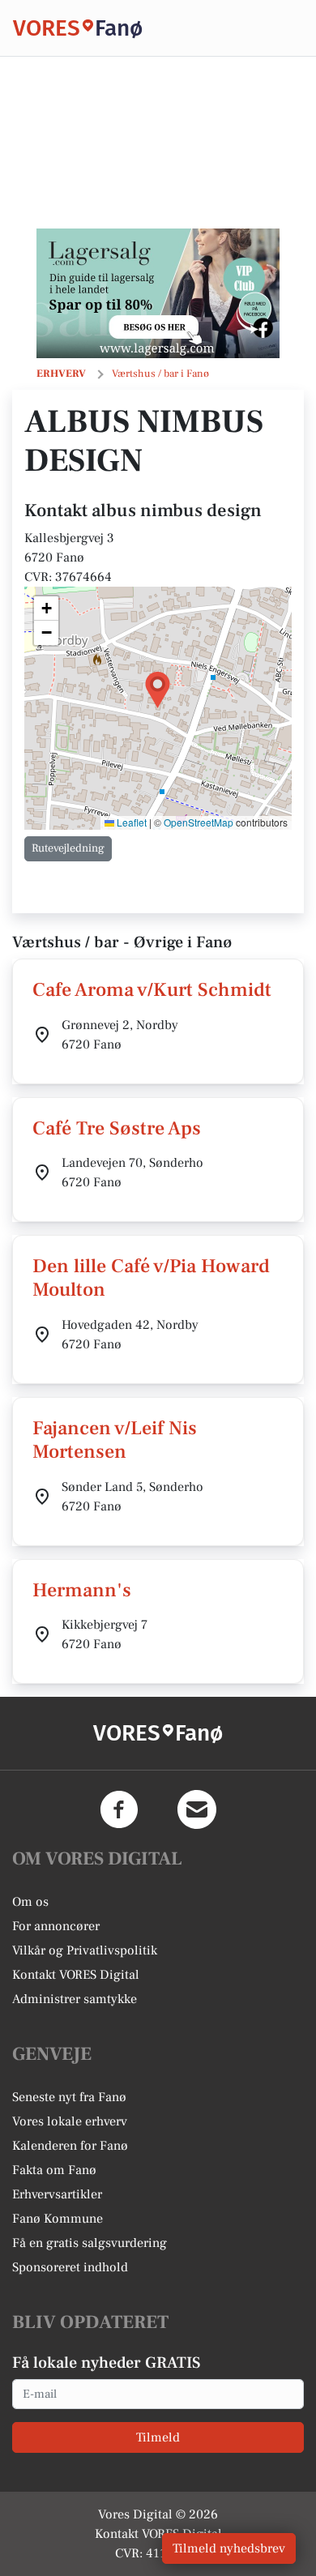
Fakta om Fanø (54, 2170)
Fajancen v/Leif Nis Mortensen (115, 1440)
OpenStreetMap (199, 822)
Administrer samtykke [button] (75, 1999)
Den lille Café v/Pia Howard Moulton (151, 1278)
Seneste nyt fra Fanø (69, 2097)
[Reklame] (158, 293)
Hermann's (82, 1590)
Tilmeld (158, 2437)
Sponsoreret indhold (70, 2267)
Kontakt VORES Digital (76, 1975)
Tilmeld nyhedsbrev (229, 2548)
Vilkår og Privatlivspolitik (85, 1950)
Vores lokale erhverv (70, 2121)
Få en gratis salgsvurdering (90, 2243)
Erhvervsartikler (57, 2194)
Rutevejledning (68, 848)
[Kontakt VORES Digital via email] (197, 1809)
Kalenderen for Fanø (70, 2146)
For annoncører (56, 1926)
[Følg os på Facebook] (119, 1809)
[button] (158, 690)
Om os (30, 1902)
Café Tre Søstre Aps (117, 1128)
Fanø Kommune (58, 2219)
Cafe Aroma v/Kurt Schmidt (152, 990)
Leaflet (130, 822)
